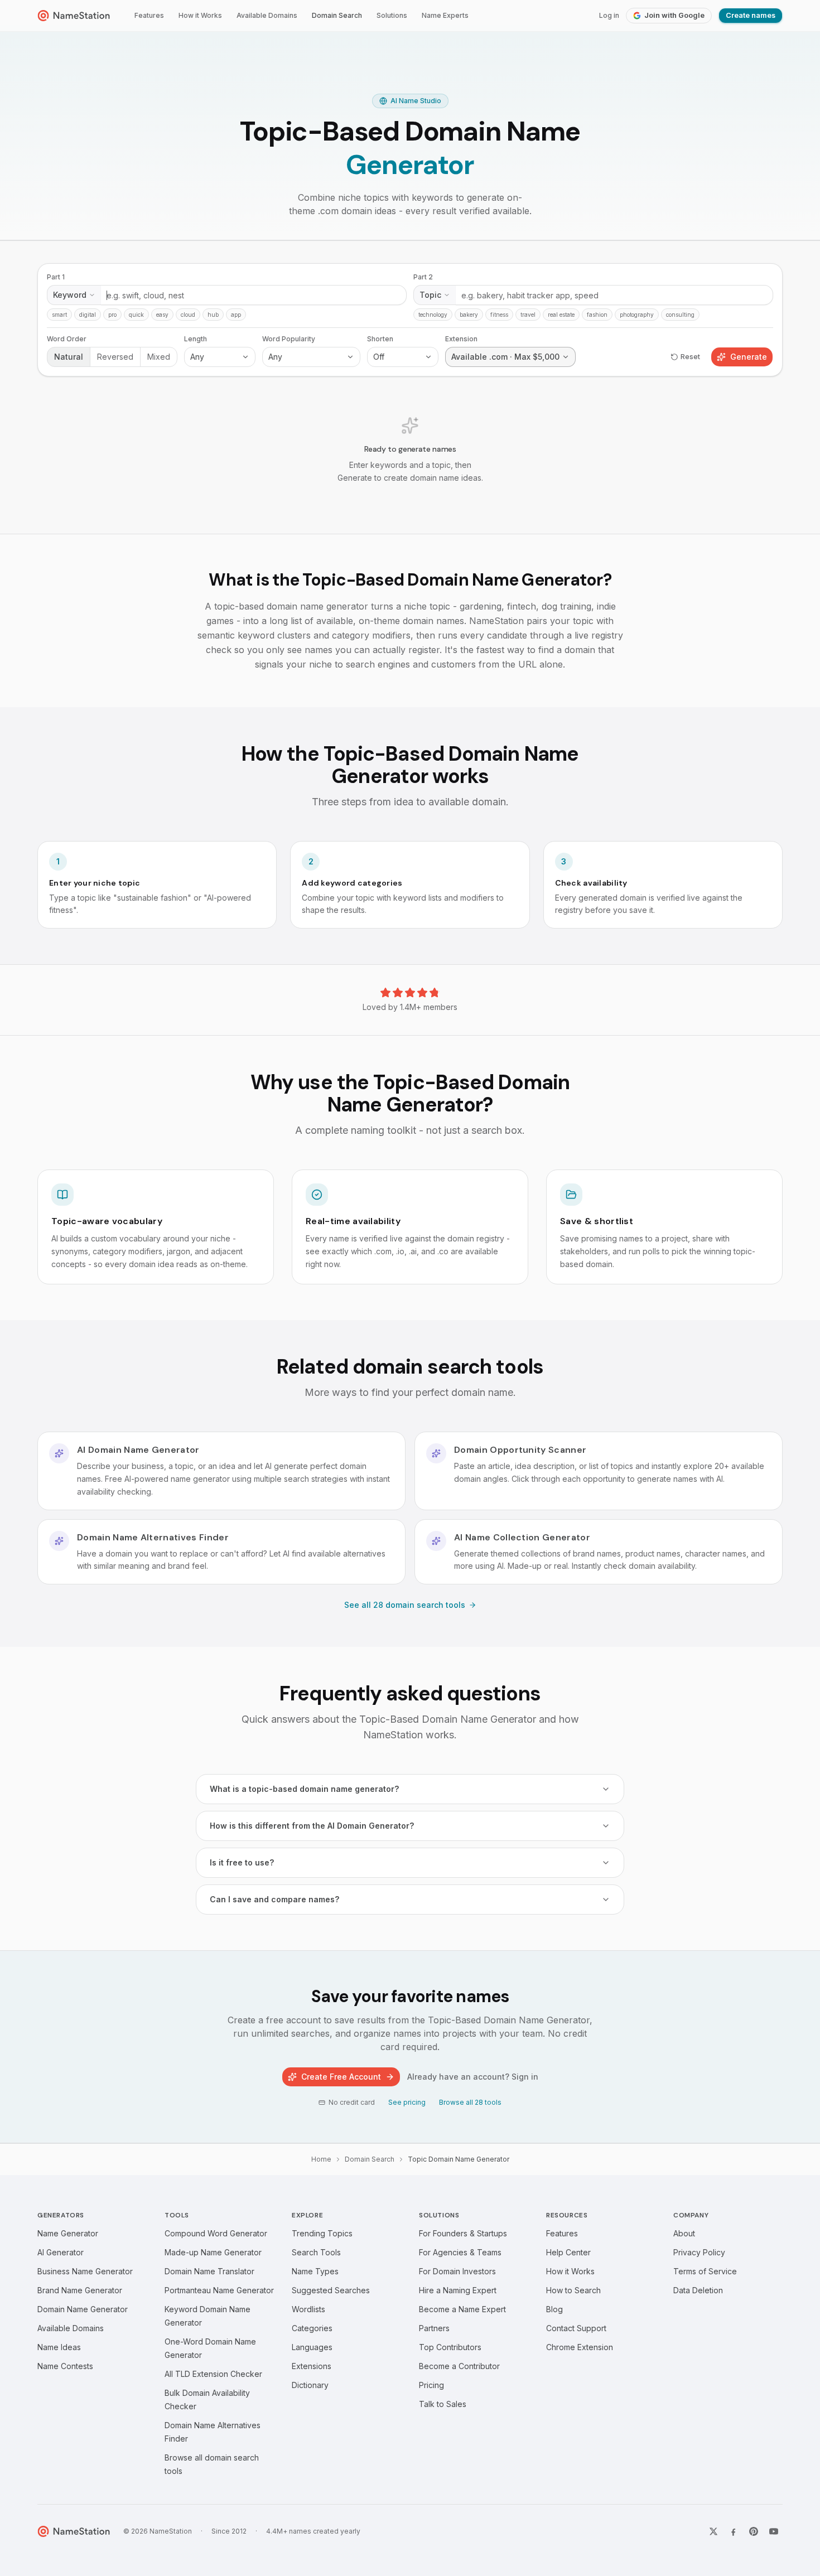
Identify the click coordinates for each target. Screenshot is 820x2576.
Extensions (312, 2366)
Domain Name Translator (209, 2271)
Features (149, 15)
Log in (609, 15)
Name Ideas (59, 2347)
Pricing (431, 2385)
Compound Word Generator (216, 2233)
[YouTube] (774, 2531)
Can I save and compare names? (274, 1899)
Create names (751, 15)
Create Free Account (341, 2077)
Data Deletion (698, 2290)
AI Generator (61, 2252)
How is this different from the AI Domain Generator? (312, 1826)
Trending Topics (322, 2233)
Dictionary (310, 2385)
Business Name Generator (85, 2271)
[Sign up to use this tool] (410, 387)
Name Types (315, 2271)
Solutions (392, 15)
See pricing (407, 2102)
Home (321, 2159)
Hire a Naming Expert (458, 2290)
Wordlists (308, 2309)
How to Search (573, 2290)
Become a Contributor (459, 2366)
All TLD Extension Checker (213, 2374)
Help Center (568, 2252)
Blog (554, 2309)
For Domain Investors (457, 2271)
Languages (312, 2347)
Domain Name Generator (83, 2309)
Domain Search (337, 15)
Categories (312, 2328)
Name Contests (65, 2366)
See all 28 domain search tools (405, 1605)
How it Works (200, 15)
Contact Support (576, 2328)
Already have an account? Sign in (473, 2077)
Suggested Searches (331, 2290)
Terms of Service (705, 2271)
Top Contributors (450, 2347)
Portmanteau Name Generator (219, 2290)
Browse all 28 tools (470, 2102)
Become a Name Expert (462, 2309)
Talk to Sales (443, 2404)
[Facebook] (734, 2531)
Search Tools (316, 2252)
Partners (434, 2328)
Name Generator (68, 2233)
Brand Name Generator (80, 2290)
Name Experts (445, 15)
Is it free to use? (242, 1862)
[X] (713, 2531)
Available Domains (267, 15)
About (684, 2233)
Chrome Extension (580, 2347)
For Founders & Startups (463, 2233)
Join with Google (674, 15)
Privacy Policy (699, 2252)
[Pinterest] (754, 2531)
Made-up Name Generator (213, 2252)
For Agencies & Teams (460, 2252)
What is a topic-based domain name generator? (304, 1789)
